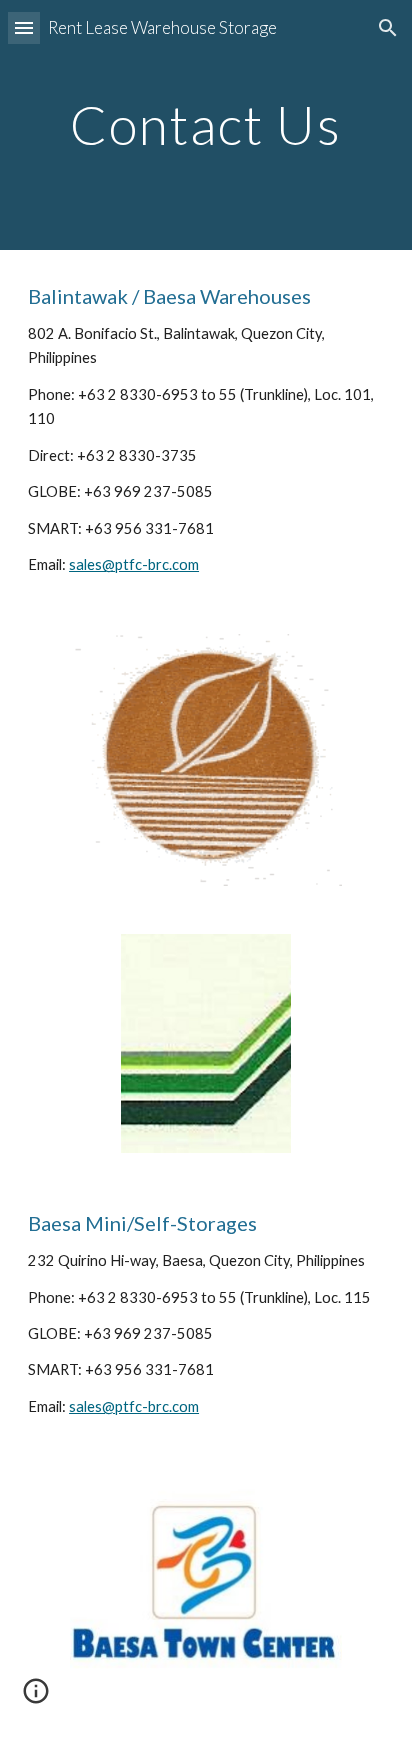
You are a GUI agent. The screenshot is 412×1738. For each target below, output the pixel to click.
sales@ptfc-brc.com (134, 564)
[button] (24, 27)
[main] (206, 124)
